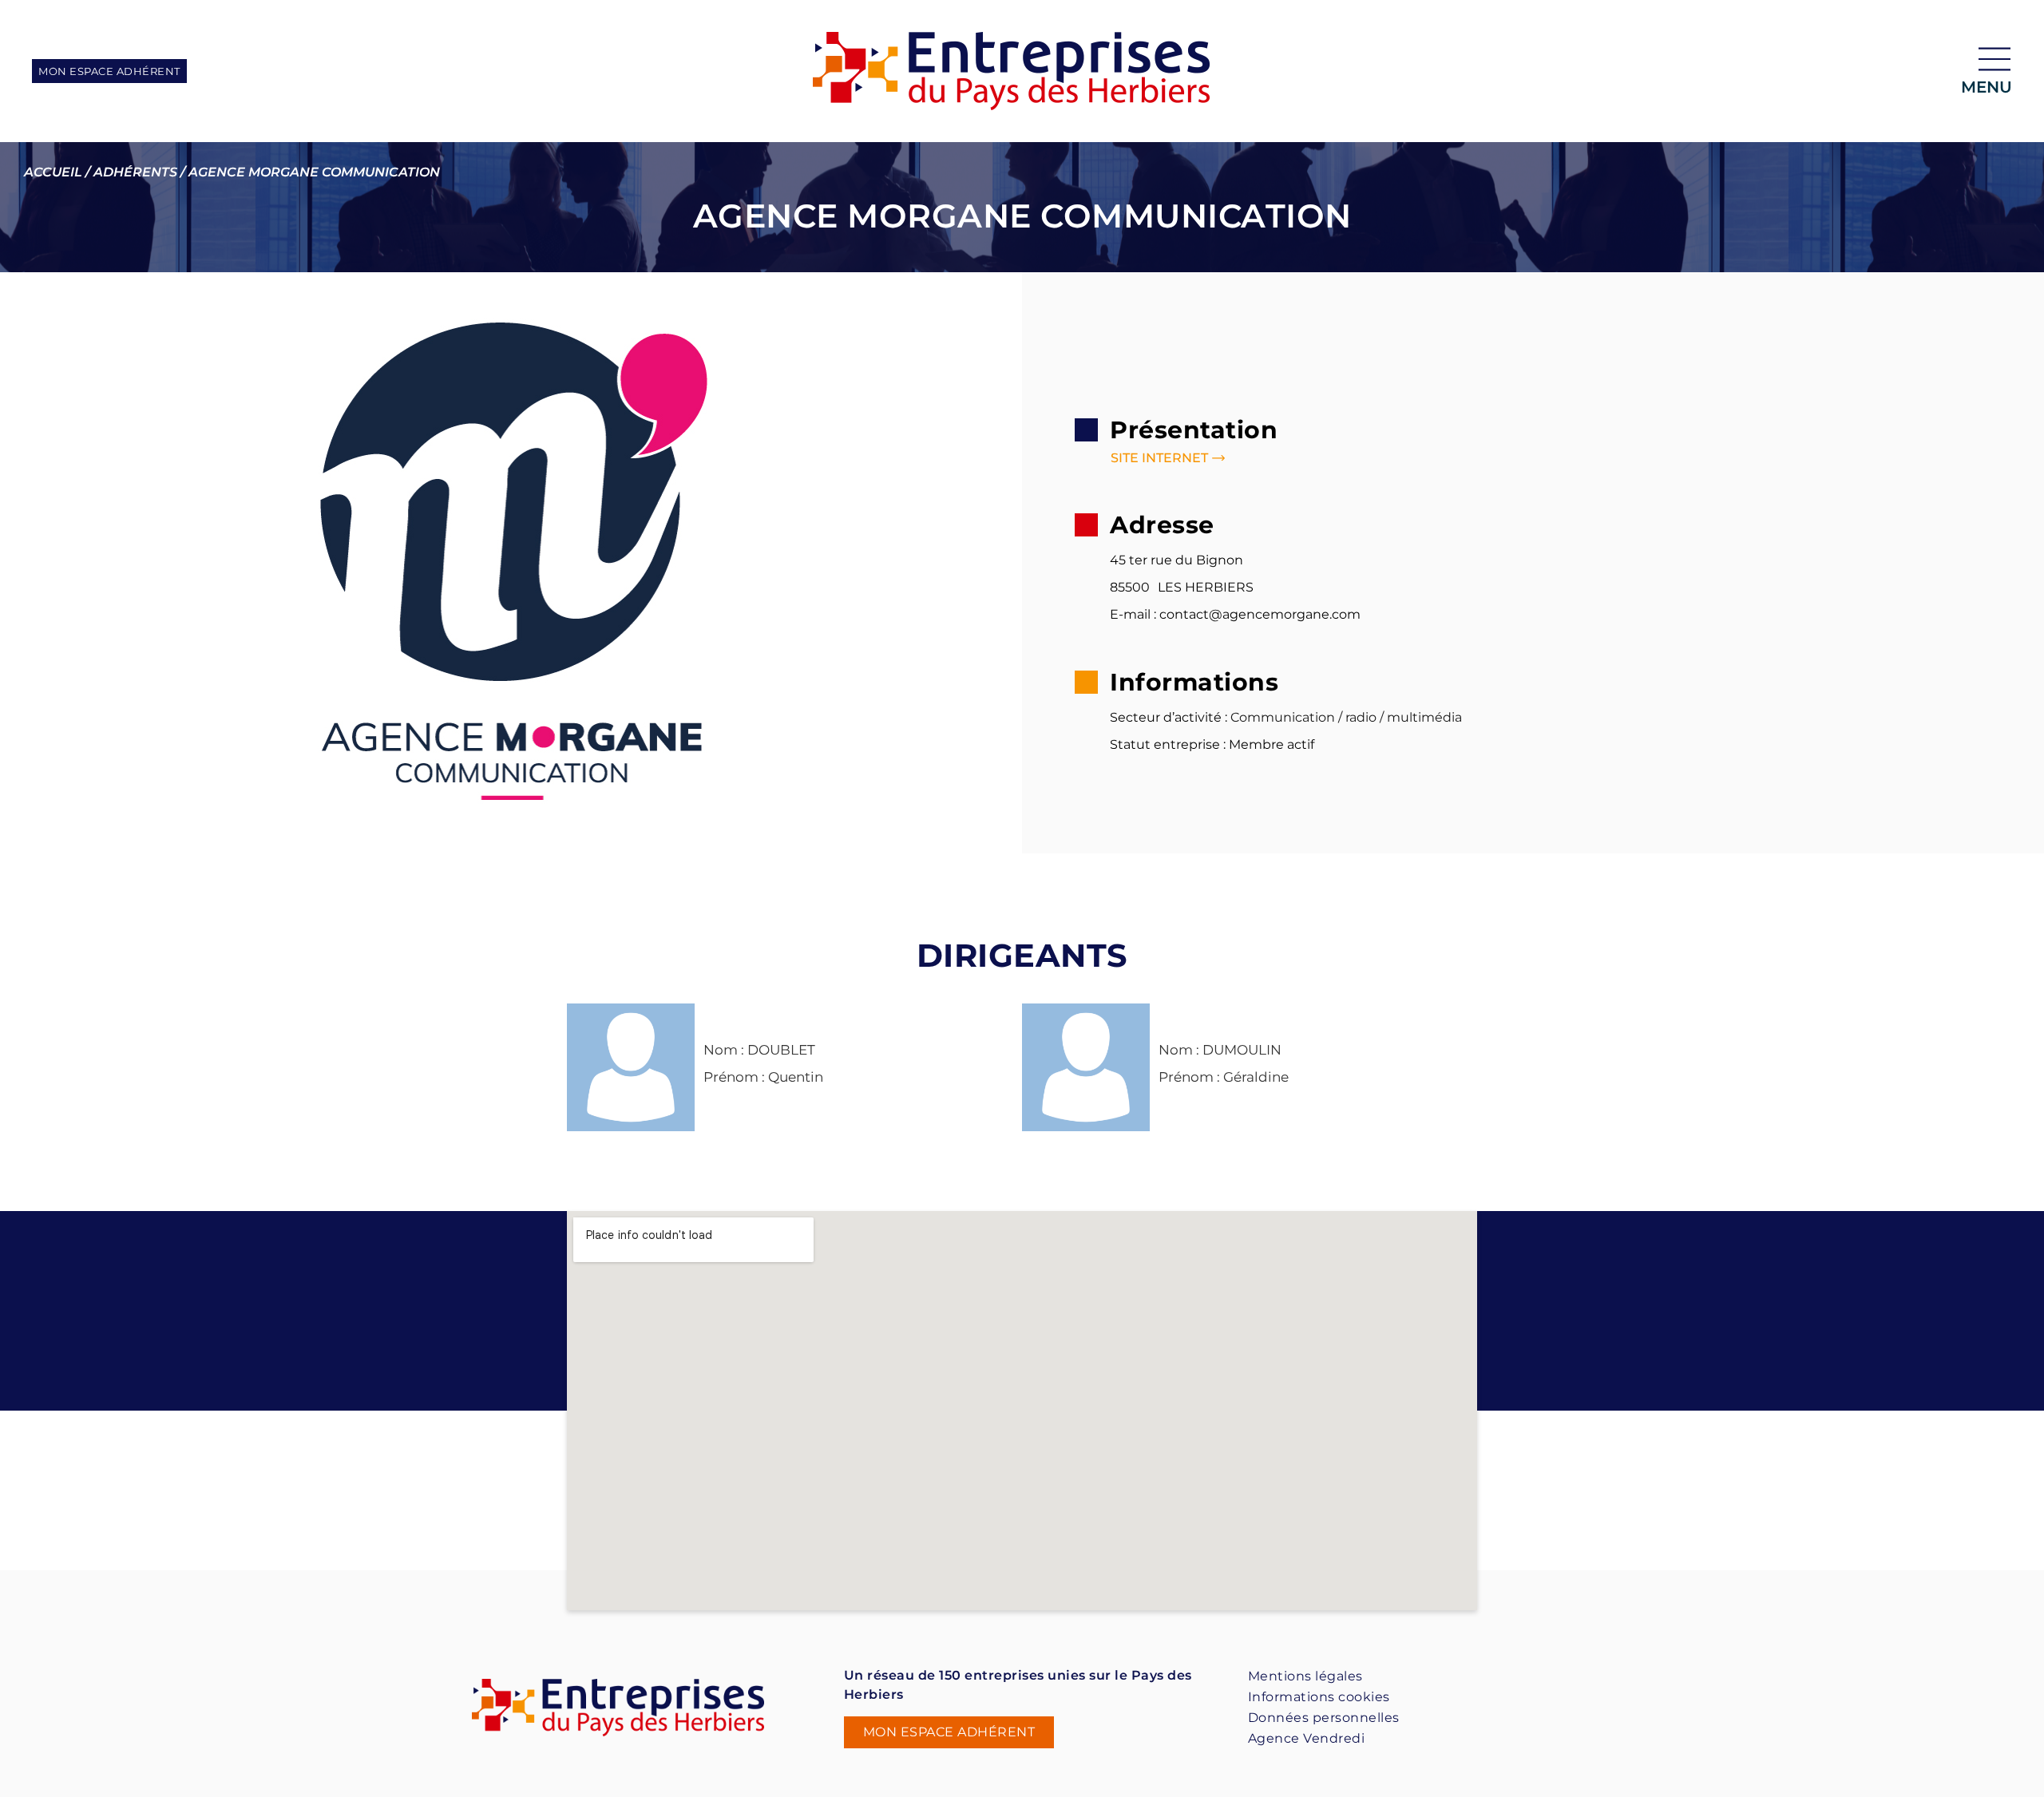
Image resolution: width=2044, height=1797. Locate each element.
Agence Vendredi (1307, 1738)
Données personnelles (1324, 1718)
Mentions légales (1305, 1676)
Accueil (53, 172)
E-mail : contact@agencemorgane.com (1235, 614)
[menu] (1994, 59)
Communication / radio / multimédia (1346, 717)
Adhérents (135, 172)
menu (1987, 87)
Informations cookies (1319, 1697)
